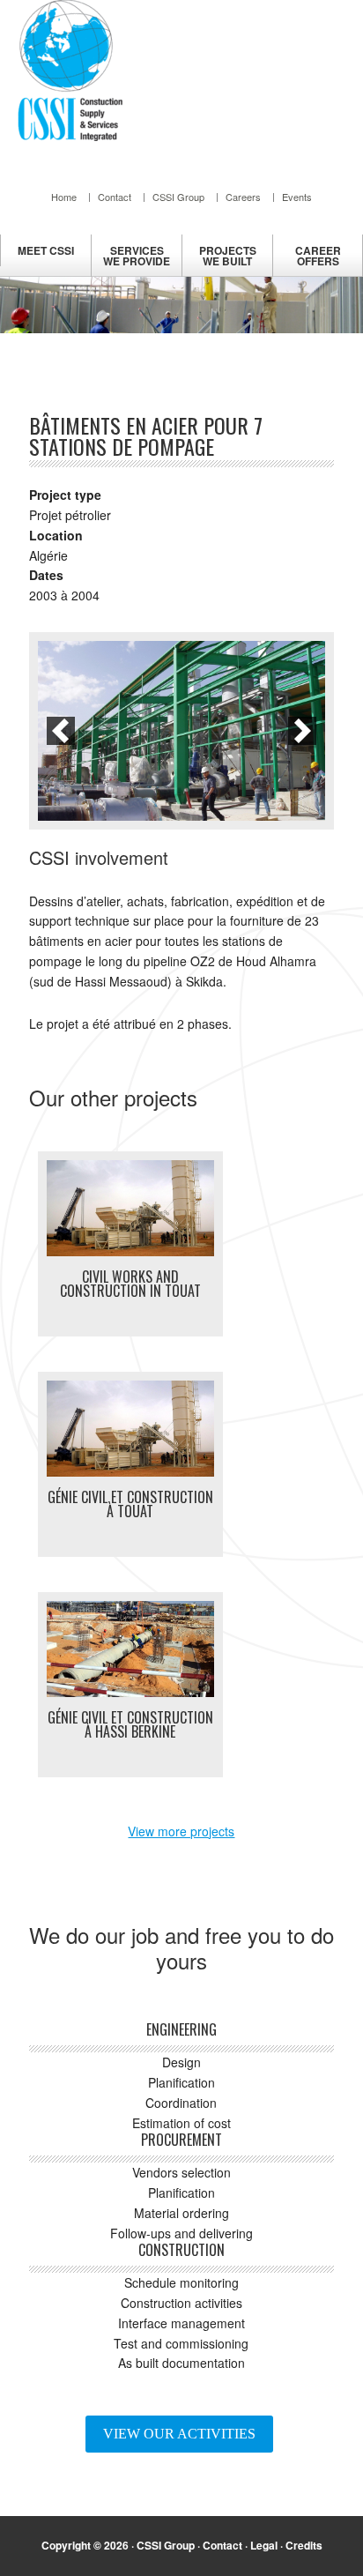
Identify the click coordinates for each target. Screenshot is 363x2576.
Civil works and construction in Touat (130, 1284)
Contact (222, 2545)
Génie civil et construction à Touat (130, 1504)
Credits (304, 2545)
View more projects (181, 1831)
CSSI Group (166, 2545)
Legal (264, 2545)
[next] (302, 731)
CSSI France (70, 71)
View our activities (179, 2434)
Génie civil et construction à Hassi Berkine (130, 1724)
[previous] (61, 731)
